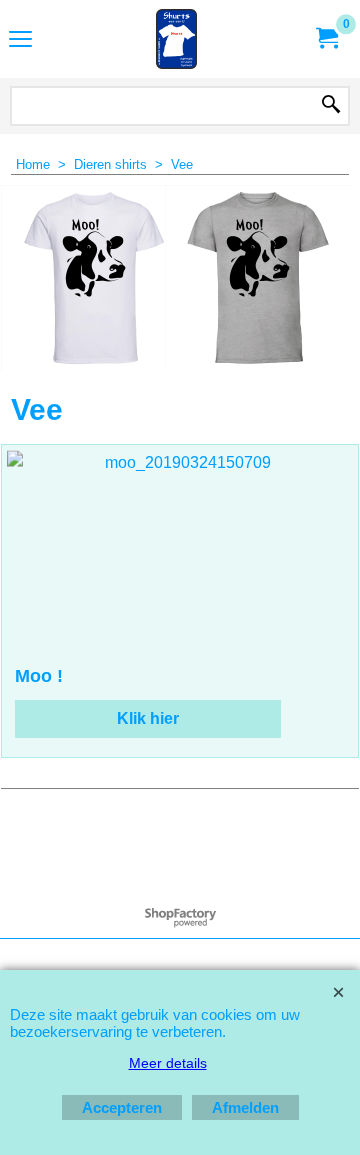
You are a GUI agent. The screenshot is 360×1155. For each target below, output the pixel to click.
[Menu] (20, 41)
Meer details (168, 1063)
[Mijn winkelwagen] (326, 38)
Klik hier (148, 718)
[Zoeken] (331, 106)
